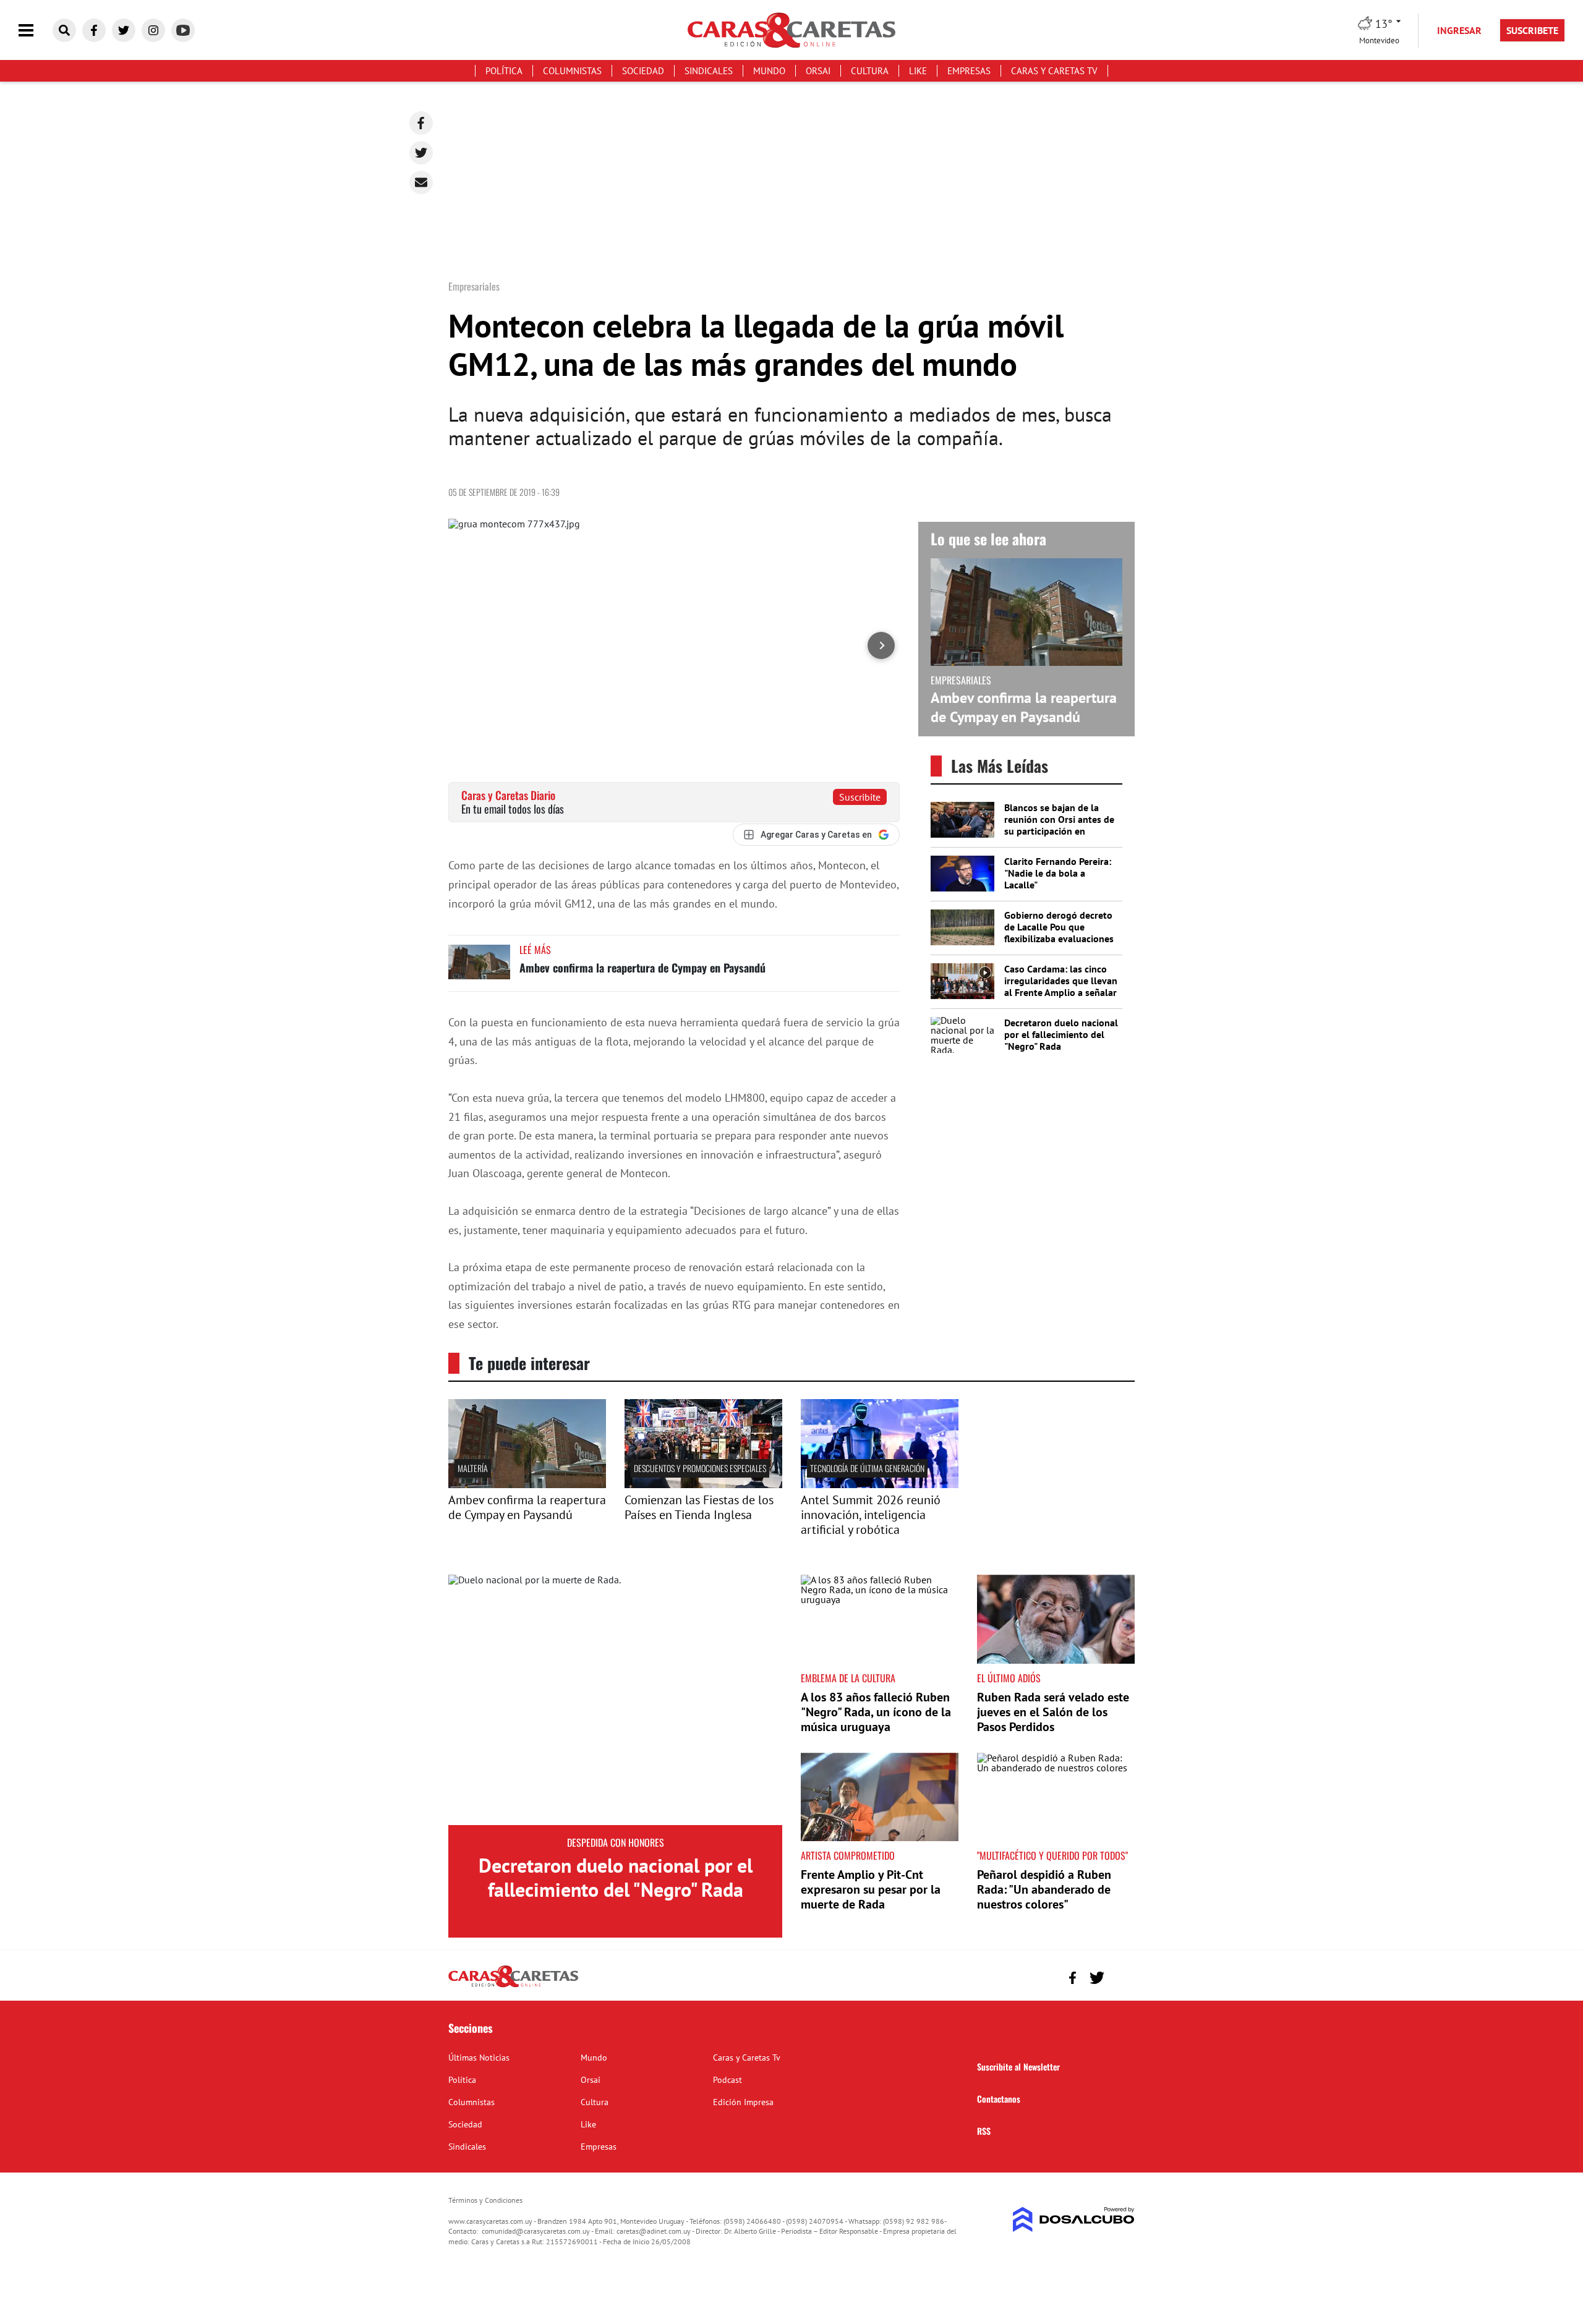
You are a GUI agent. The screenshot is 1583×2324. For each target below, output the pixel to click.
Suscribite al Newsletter (1018, 2066)
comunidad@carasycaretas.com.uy (536, 2231)
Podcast (727, 2080)
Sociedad (643, 71)
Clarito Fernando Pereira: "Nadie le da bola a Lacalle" (1058, 873)
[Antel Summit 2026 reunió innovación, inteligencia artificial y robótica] (880, 1484)
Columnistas (572, 71)
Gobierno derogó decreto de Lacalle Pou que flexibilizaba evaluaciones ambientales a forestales (1059, 933)
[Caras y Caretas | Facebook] (94, 30)
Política (504, 71)
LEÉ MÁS (535, 950)
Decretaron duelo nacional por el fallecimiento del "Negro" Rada (1061, 1034)
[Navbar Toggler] (35, 31)
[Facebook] (421, 123)
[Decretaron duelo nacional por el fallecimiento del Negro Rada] (615, 1700)
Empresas (969, 71)
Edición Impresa (743, 2102)
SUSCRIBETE (1532, 30)
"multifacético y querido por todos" (1052, 1855)
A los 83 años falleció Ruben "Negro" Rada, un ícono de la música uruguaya (876, 1712)
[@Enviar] (421, 182)
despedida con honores (616, 1842)
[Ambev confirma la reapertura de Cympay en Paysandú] (479, 968)
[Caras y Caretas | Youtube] (183, 30)
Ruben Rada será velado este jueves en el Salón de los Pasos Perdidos (1053, 1712)
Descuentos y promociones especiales (700, 1468)
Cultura (870, 71)
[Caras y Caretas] (513, 1986)
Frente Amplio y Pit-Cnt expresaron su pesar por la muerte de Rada (871, 1889)
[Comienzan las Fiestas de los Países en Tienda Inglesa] (703, 1484)
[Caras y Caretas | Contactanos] (1121, 1976)
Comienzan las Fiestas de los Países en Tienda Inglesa (699, 1507)
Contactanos (999, 2099)
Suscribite (860, 797)
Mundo (769, 71)
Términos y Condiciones (485, 2200)
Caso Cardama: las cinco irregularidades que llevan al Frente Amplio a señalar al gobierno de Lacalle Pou (1061, 987)
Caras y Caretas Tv (1054, 71)
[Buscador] (64, 30)
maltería (473, 1468)
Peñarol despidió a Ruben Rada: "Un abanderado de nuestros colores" (1044, 1889)
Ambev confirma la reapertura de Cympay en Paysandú (642, 968)
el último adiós (1009, 1678)
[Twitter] (421, 153)
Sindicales (709, 71)
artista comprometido (848, 1855)
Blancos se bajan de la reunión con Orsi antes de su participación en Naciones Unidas (1059, 825)
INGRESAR (1459, 30)
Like (918, 71)
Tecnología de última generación (867, 1468)
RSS (984, 2131)
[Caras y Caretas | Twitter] (124, 30)
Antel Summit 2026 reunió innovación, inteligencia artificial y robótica (871, 1515)
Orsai (818, 71)
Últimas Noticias (479, 2058)
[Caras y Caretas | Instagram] (153, 30)
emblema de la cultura (848, 1678)
